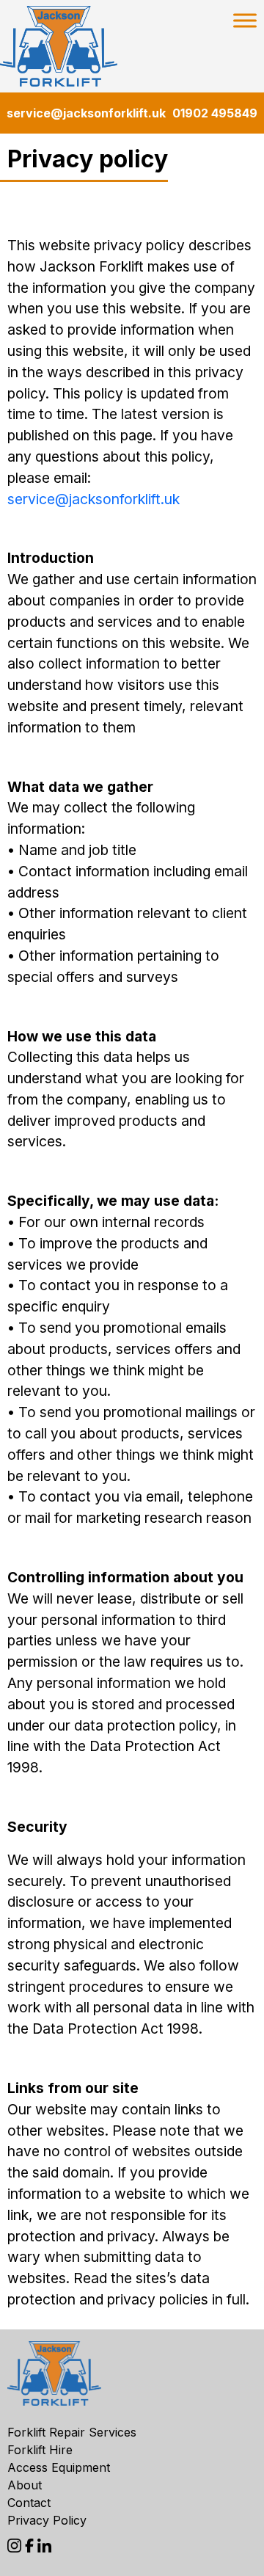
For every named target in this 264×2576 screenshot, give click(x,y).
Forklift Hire (40, 2450)
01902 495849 (215, 113)
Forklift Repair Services (72, 2432)
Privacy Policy (47, 2520)
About (25, 2485)
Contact (29, 2503)
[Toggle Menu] (245, 20)
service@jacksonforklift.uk (86, 113)
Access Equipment (59, 2467)
